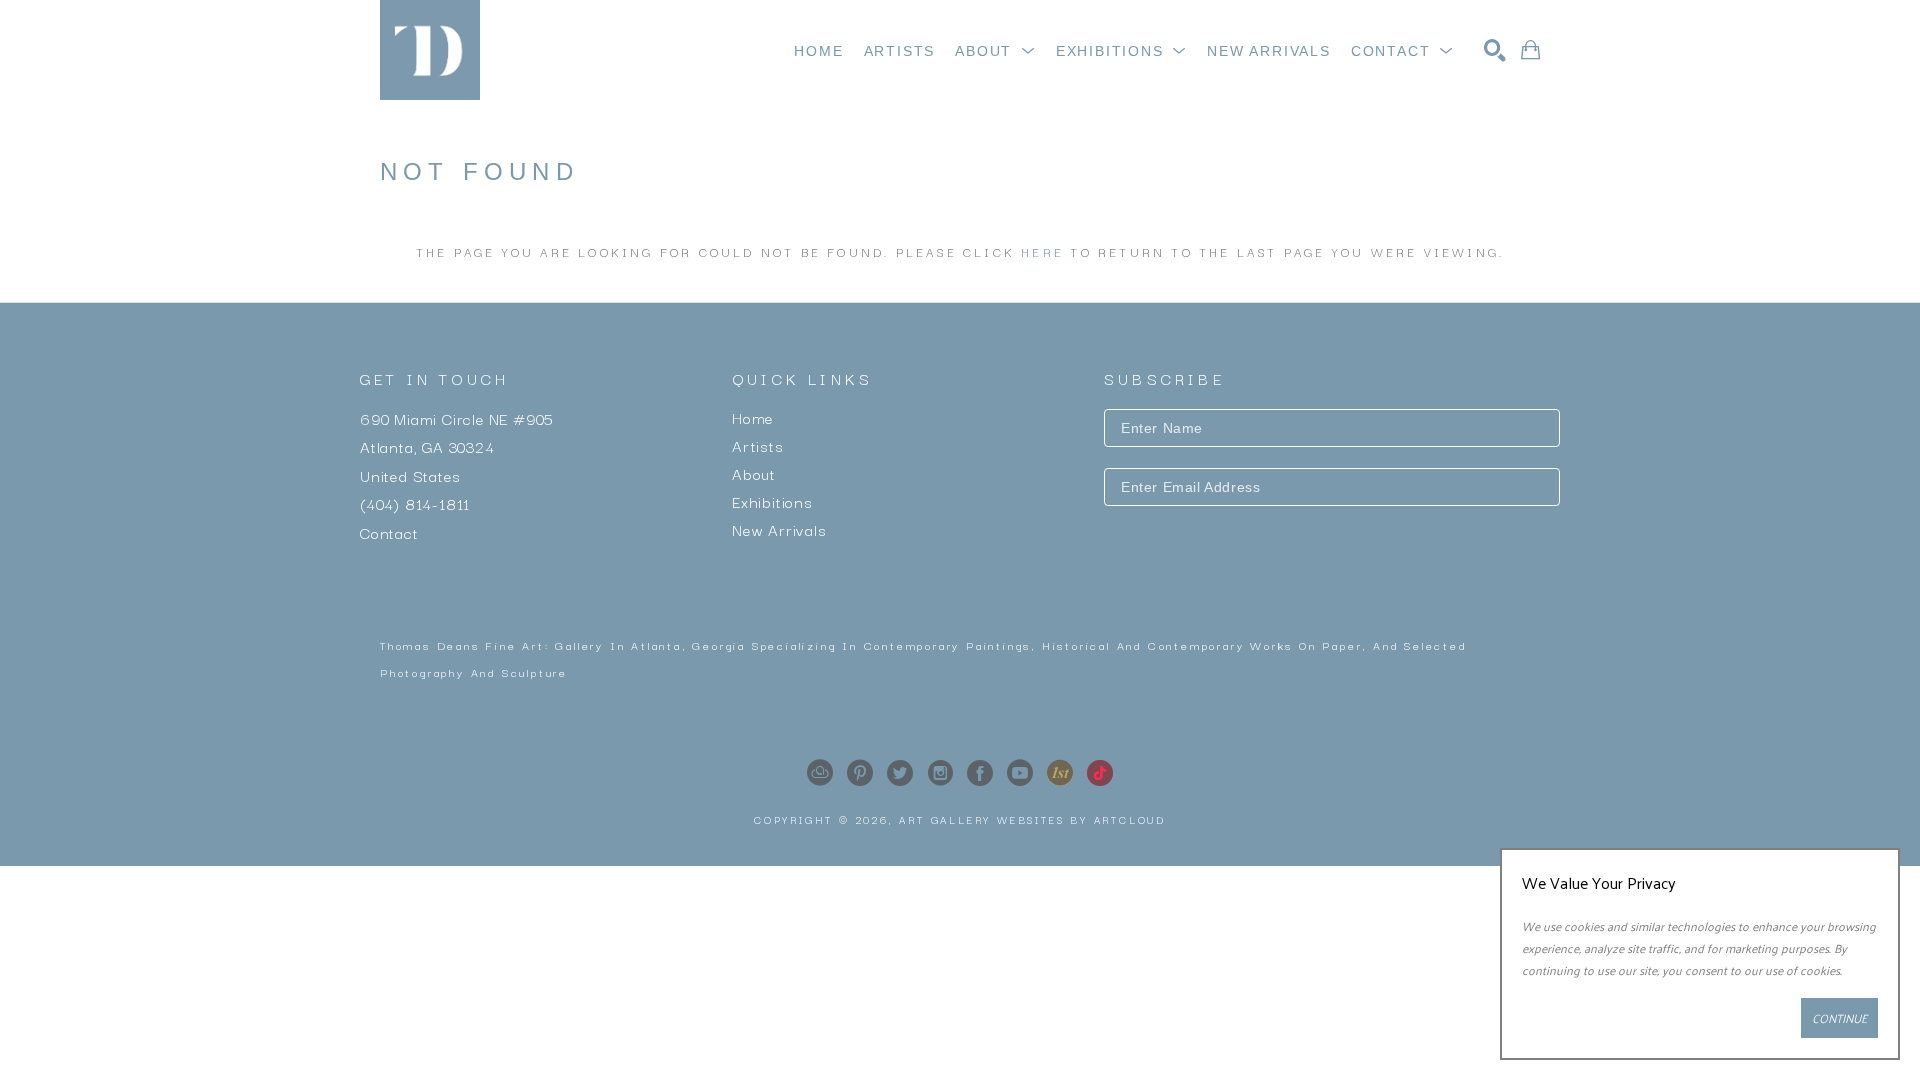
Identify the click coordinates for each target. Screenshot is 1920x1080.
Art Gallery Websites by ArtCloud (1032, 819)
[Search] (1495, 50)
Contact (389, 531)
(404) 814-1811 (415, 503)
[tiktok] (1100, 773)
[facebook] (980, 773)
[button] (995, 51)
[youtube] (1020, 773)
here (1042, 251)
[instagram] (940, 773)
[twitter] (900, 773)
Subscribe (1332, 544)
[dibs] (1060, 773)
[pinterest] (860, 773)
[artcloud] (820, 773)
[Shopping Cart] (1530, 50)
